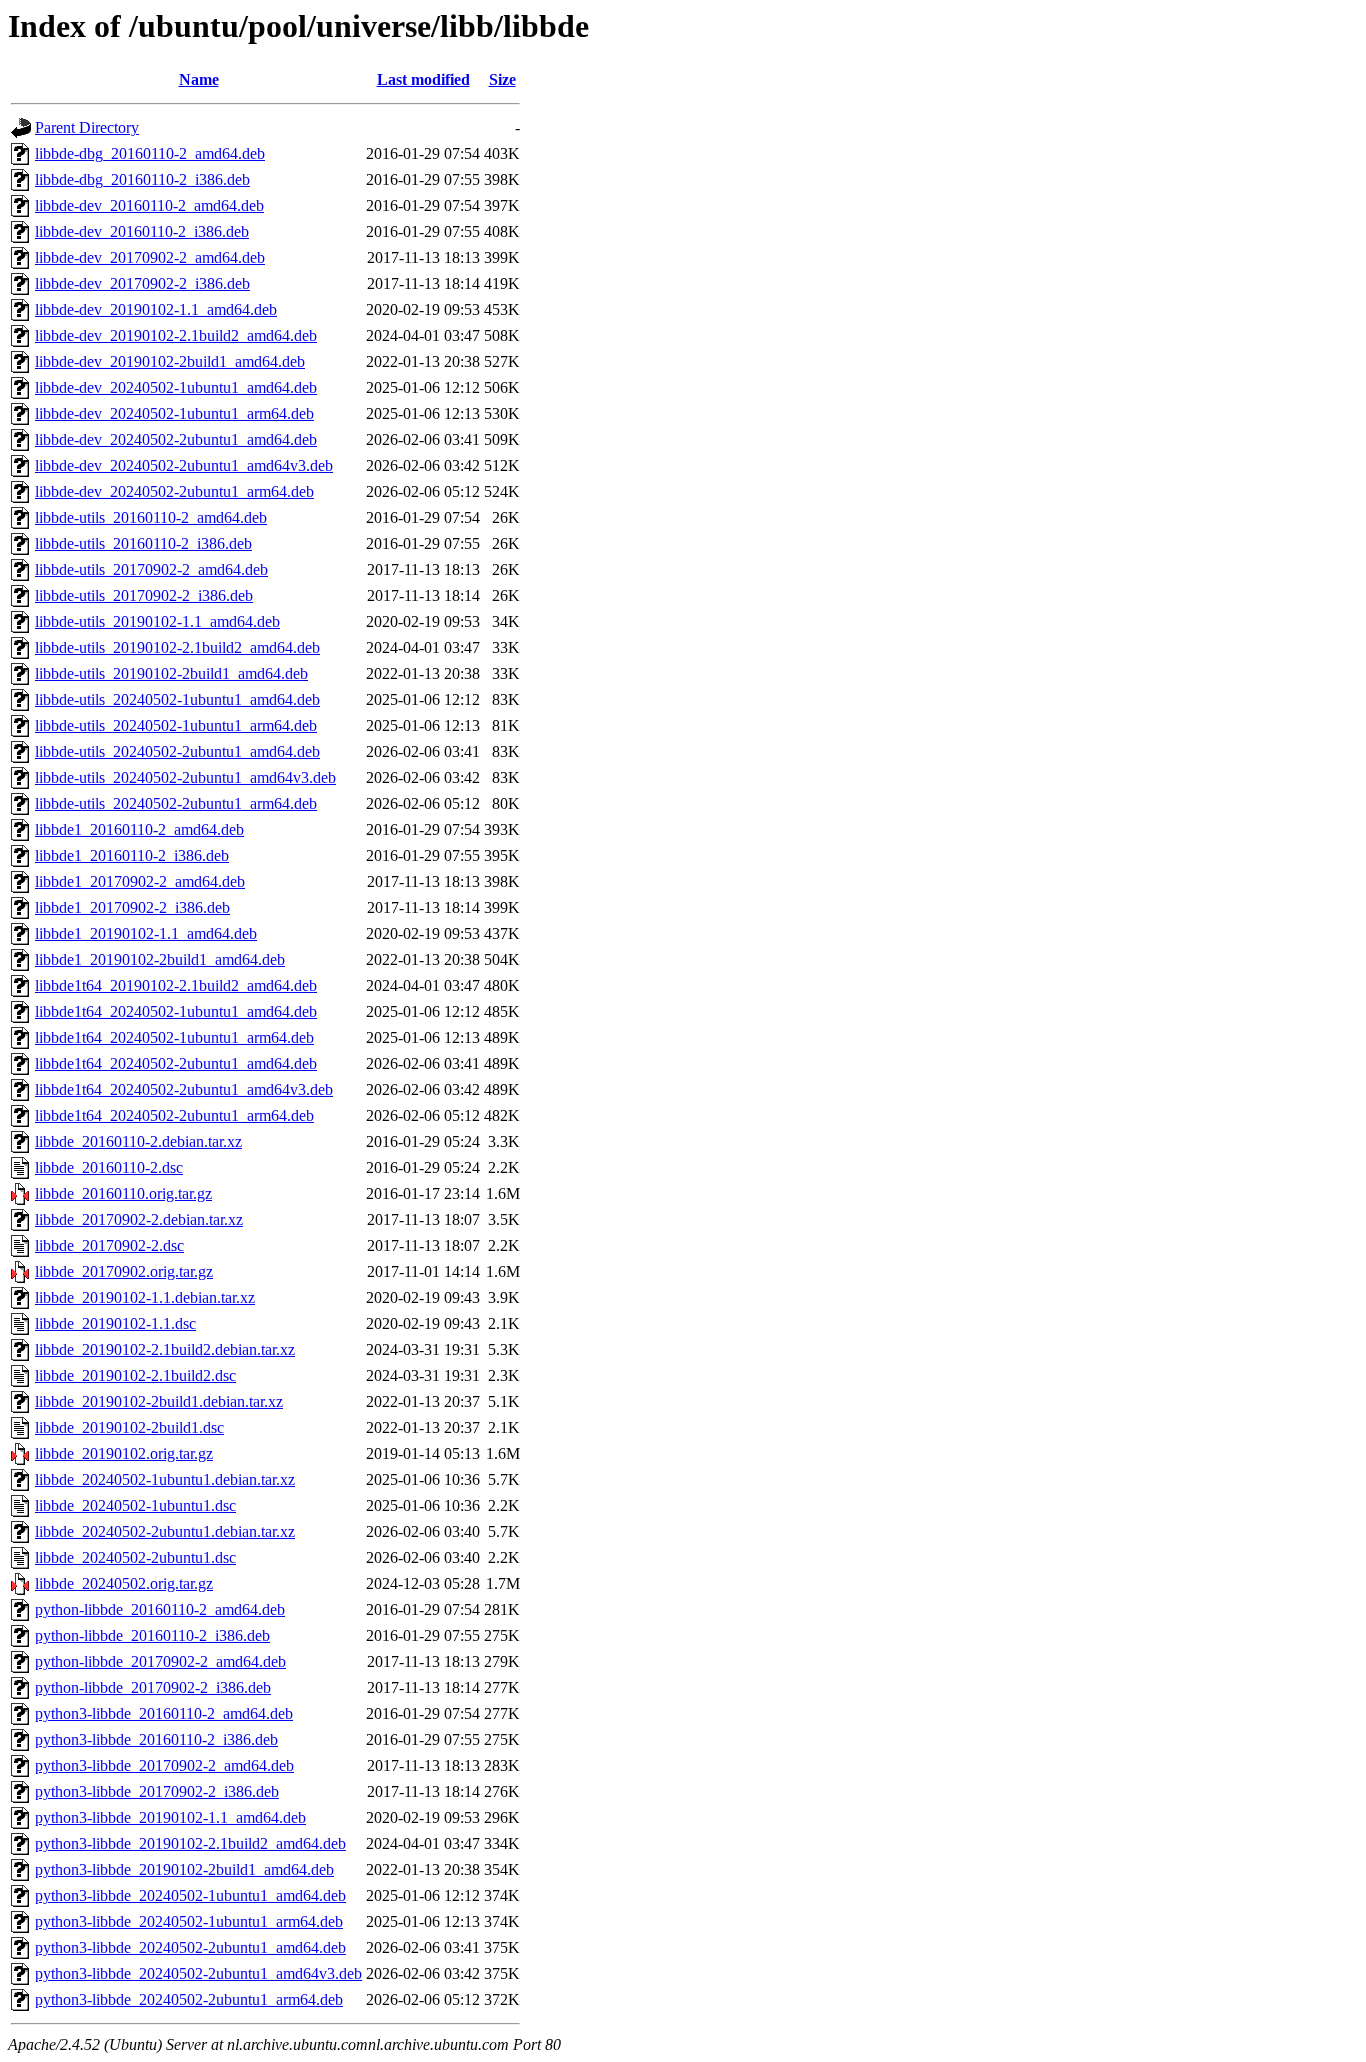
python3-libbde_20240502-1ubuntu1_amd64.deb (190, 1895)
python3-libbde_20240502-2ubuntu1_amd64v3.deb (198, 1973)
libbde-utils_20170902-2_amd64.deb (151, 569)
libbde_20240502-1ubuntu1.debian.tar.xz (165, 1479)
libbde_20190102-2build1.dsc (129, 1427)
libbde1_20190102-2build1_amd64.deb (160, 959)
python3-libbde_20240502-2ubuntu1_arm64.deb (189, 1999)
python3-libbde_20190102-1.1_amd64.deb (170, 1817)
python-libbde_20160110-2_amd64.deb (160, 1609)
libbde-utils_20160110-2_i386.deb (143, 543)
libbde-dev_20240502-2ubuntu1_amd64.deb (176, 439)
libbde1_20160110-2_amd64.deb (139, 829)
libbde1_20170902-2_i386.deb (132, 907)
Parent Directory (87, 127)
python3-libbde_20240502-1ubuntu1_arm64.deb (189, 1921)
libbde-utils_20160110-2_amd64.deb (151, 517)
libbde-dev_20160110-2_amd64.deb (149, 205)
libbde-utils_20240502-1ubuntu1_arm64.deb (176, 725)
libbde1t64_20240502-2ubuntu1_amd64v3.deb (184, 1089)
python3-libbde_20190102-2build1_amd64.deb (184, 1869)
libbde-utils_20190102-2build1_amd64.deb (171, 673)
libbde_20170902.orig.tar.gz (124, 1271)
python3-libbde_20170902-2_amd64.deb (164, 1765)
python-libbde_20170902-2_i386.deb (153, 1687)
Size (502, 79)
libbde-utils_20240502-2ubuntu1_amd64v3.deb (185, 777)
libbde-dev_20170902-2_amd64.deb (150, 257)
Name (199, 79)
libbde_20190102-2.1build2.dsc (135, 1375)
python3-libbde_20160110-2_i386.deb (156, 1739)
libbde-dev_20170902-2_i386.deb (142, 283)
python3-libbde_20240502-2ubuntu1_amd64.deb (190, 1947)
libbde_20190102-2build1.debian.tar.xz (159, 1401)
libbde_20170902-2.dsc (109, 1245)
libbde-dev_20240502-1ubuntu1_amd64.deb (176, 387)
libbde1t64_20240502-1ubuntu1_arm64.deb (174, 1037)
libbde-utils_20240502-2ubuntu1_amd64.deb (177, 751)
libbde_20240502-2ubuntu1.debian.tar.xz (165, 1531)
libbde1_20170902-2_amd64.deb (140, 881)
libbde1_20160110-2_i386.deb (132, 855)
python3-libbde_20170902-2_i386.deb (157, 1791)
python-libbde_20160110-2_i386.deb (152, 1635)
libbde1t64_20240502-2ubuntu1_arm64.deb (174, 1115)
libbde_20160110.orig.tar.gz (123, 1193)
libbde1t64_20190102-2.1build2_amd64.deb (176, 985)
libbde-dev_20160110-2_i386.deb (142, 231)
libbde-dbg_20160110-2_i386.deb (142, 179)
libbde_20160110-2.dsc (109, 1167)
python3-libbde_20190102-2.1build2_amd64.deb (190, 1843)
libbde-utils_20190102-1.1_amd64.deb (157, 621)
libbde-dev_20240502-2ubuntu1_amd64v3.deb (184, 465)
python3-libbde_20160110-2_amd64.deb (164, 1713)
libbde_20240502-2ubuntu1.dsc (135, 1557)
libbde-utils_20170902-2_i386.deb (144, 595)
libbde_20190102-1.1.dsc (115, 1323)
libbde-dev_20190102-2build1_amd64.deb (170, 361)
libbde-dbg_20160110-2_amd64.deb (150, 153)
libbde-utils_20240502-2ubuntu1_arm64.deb (176, 803)
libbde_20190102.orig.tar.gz (124, 1453)
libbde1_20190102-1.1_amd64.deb (146, 933)
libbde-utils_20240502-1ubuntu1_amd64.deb (177, 699)
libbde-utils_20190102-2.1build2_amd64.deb (177, 647)
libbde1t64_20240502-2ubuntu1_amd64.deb (176, 1063)
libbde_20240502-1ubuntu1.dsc (135, 1505)
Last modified (423, 79)
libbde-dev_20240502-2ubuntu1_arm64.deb (174, 491)
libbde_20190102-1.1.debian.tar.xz (145, 1297)
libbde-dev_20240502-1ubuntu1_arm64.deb (174, 413)
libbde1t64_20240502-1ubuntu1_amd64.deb (176, 1011)
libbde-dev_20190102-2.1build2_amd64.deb (176, 335)
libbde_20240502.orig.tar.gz (124, 1583)
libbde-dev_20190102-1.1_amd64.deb (156, 309)
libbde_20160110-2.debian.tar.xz (138, 1141)
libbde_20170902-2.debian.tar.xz (139, 1219)
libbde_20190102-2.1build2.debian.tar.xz (165, 1349)
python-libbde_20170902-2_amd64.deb (160, 1661)
